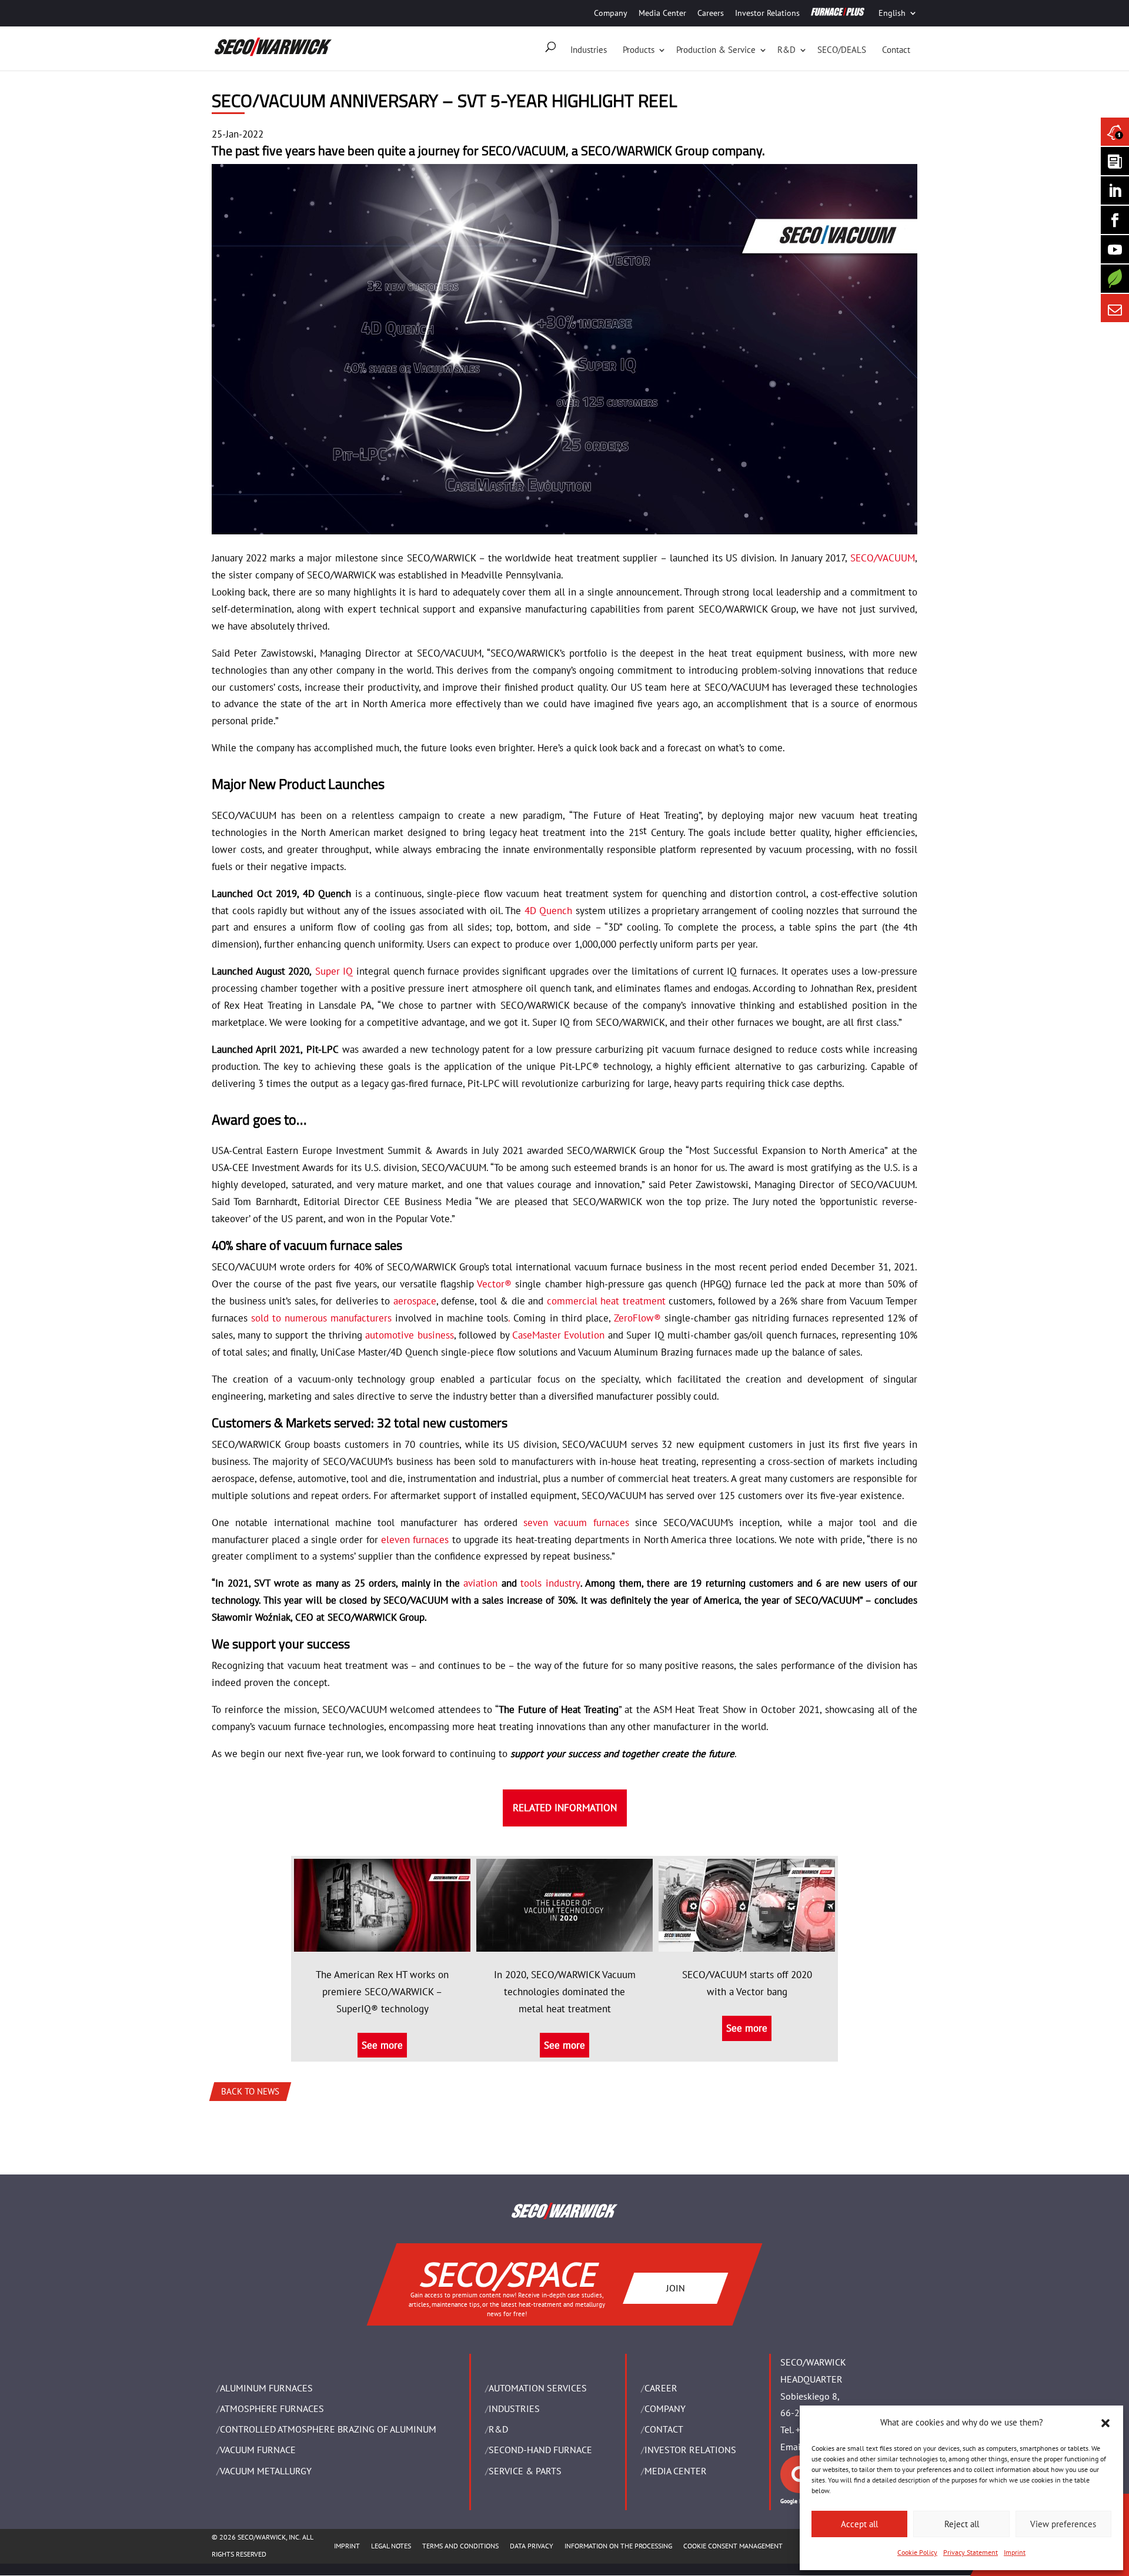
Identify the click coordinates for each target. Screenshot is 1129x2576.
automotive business (409, 1335)
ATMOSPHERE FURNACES (272, 2408)
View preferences (1063, 2524)
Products (639, 50)
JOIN (676, 2287)
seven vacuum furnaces (576, 1523)
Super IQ (334, 971)
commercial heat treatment (606, 1301)
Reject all (962, 2524)
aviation (480, 1583)
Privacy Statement (971, 2552)
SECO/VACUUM (883, 558)
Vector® (494, 1284)
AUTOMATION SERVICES (538, 2388)
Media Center (662, 13)
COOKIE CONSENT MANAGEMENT (733, 2546)
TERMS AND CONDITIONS (460, 2546)
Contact (896, 50)
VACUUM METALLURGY (266, 2471)
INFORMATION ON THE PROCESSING (618, 2546)
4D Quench (549, 911)
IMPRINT (347, 2546)
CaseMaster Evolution (558, 1335)
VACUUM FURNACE (258, 2450)
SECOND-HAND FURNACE (540, 2450)
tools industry (550, 1583)
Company (611, 13)
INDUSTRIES (514, 2408)
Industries (589, 50)
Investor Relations (767, 13)
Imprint (1015, 2552)
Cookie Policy (917, 2552)
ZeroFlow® (637, 1318)
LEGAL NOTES (391, 2546)
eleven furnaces (415, 1540)
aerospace (415, 1301)
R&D (786, 50)
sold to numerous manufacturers (321, 1318)
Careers (711, 13)
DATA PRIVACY (532, 2546)
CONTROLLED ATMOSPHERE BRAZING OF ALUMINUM (328, 2429)
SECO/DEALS (842, 50)
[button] (1105, 2423)
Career (661, 2388)
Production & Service (716, 50)
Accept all (859, 2524)
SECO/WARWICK (627, 150)
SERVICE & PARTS (525, 2471)
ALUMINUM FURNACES (266, 2388)
